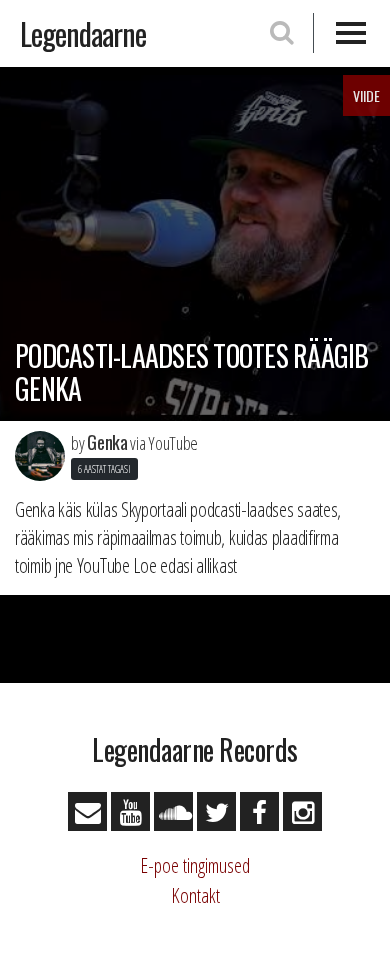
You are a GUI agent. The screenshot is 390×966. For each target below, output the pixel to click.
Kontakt (195, 895)
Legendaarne (83, 33)
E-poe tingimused (195, 865)
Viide (366, 95)
